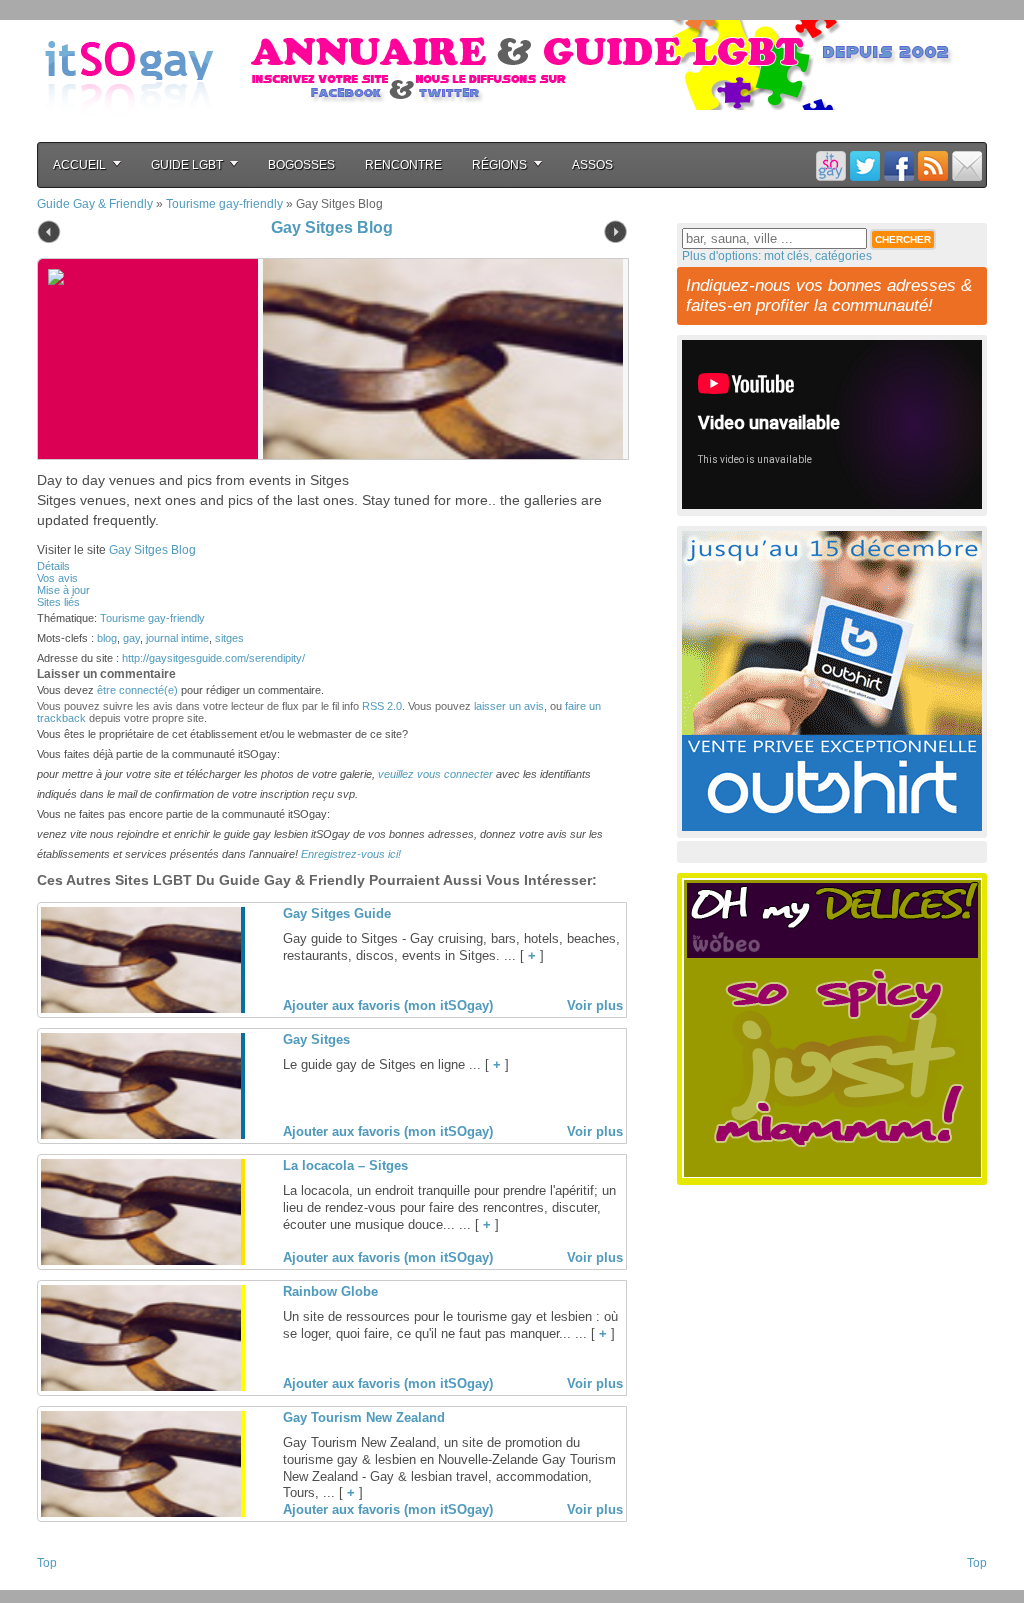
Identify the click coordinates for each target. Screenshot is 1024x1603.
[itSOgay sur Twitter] (865, 165)
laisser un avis (509, 706)
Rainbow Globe (330, 1291)
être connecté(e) (137, 690)
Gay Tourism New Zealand (364, 1417)
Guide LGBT (187, 165)
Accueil (79, 165)
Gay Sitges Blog (332, 227)
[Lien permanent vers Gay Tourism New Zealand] (141, 1513)
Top (47, 1563)
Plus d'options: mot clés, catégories (777, 256)
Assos (592, 165)
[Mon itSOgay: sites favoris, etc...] (831, 165)
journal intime (177, 638)
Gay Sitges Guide (337, 913)
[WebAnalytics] (77, 1584)
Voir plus (595, 1005)
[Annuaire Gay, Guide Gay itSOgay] (129, 131)
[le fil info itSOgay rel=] (933, 165)
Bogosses (301, 165)
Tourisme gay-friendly (224, 204)
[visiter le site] (438, 359)
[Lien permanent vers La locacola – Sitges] (141, 1261)
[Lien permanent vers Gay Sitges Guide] (141, 1009)
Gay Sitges (316, 1039)
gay (131, 638)
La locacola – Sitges (345, 1165)
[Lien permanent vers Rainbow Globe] (141, 1387)
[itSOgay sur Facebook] (899, 165)
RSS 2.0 (382, 706)
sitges (229, 638)
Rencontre (403, 165)
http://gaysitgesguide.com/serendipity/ (213, 658)
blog (107, 638)
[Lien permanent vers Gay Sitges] (141, 1135)
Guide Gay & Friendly (95, 204)
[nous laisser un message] (967, 165)
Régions (499, 165)
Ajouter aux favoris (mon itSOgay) (388, 1005)
